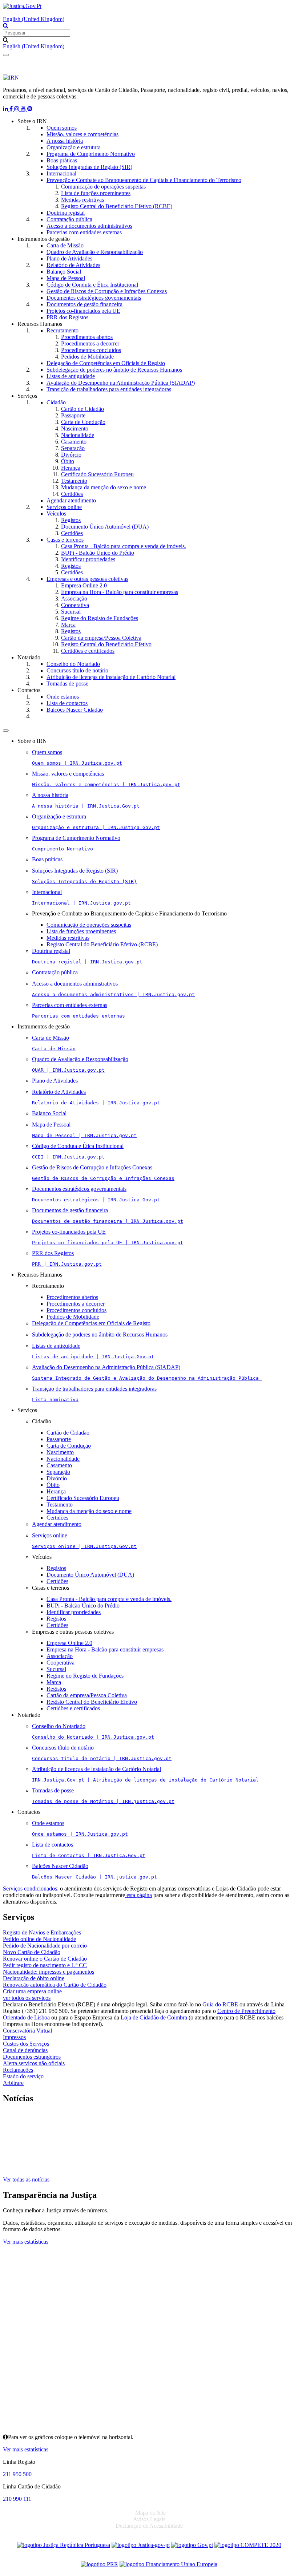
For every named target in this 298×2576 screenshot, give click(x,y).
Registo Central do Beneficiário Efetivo (106, 644)
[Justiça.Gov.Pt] (22, 6)
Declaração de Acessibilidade (149, 2526)
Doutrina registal (66, 213)
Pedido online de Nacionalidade (39, 1939)
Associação (74, 598)
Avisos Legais (149, 2519)
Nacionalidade (78, 435)
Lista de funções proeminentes (96, 193)
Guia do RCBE (220, 2004)
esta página (138, 1895)
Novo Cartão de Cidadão (32, 1952)
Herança (71, 468)
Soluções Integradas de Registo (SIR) (89, 167)
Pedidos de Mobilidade (87, 357)
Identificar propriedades (88, 559)
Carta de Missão (65, 245)
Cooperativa (75, 605)
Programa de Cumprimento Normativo (91, 154)
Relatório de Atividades (73, 265)
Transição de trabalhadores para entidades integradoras (109, 389)
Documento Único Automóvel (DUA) (105, 527)
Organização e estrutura (74, 147)
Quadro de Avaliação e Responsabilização (95, 252)
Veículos (56, 513)
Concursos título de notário (77, 670)
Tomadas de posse (67, 684)
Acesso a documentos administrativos (89, 226)
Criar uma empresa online (32, 1991)
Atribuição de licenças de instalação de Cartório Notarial (111, 677)
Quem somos (62, 128)
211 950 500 (17, 2474)
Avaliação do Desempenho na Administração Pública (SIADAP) (121, 383)
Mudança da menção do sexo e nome (104, 487)
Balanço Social (64, 272)
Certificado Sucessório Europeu (97, 474)
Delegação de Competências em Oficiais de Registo (106, 363)
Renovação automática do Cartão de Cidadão (55, 1985)
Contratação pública (69, 219)
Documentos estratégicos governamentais (94, 298)
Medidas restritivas (82, 200)
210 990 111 (17, 2499)
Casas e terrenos (65, 540)
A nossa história (65, 141)
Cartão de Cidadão (82, 409)
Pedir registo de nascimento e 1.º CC (45, 1965)
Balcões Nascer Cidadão (75, 710)
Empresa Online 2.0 (84, 585)
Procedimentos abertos (87, 337)
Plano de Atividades (69, 258)
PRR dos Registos (67, 317)
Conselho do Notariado (73, 664)
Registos (71, 520)
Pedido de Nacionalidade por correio (45, 1946)
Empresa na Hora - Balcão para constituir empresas (120, 592)
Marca (68, 625)
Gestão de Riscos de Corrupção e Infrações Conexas (107, 291)
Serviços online (64, 507)
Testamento (74, 481)
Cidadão (56, 402)
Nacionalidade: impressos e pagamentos (49, 1972)
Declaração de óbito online (34, 1978)
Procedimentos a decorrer (90, 343)
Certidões (72, 494)
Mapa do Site (150, 2513)
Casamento (74, 442)
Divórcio (71, 455)
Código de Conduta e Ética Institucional (92, 285)
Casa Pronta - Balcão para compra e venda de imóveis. (124, 546)
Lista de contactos (67, 703)
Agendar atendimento (71, 500)
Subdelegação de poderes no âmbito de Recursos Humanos (114, 370)
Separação (73, 448)
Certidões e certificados (88, 651)
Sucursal (71, 612)
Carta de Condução (83, 422)
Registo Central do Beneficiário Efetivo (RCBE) (117, 206)
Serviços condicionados (30, 1888)
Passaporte (73, 415)
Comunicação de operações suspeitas (103, 187)
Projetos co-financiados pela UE (83, 311)
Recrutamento (63, 330)
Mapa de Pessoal (66, 278)
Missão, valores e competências (82, 134)
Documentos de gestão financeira (84, 304)
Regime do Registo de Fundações (100, 618)
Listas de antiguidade (71, 376)
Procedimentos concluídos (91, 350)
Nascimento (75, 428)
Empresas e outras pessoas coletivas (87, 579)
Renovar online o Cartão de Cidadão (45, 1959)
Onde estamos (63, 697)
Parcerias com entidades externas (84, 232)
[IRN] (11, 78)
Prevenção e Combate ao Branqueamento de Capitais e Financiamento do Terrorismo (144, 180)
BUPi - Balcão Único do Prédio (98, 553)
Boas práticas (62, 160)
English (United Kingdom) (34, 19)
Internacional (61, 173)
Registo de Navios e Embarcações (42, 1932)
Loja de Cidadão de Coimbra (154, 2017)
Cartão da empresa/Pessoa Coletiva (101, 638)
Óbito (68, 461)
